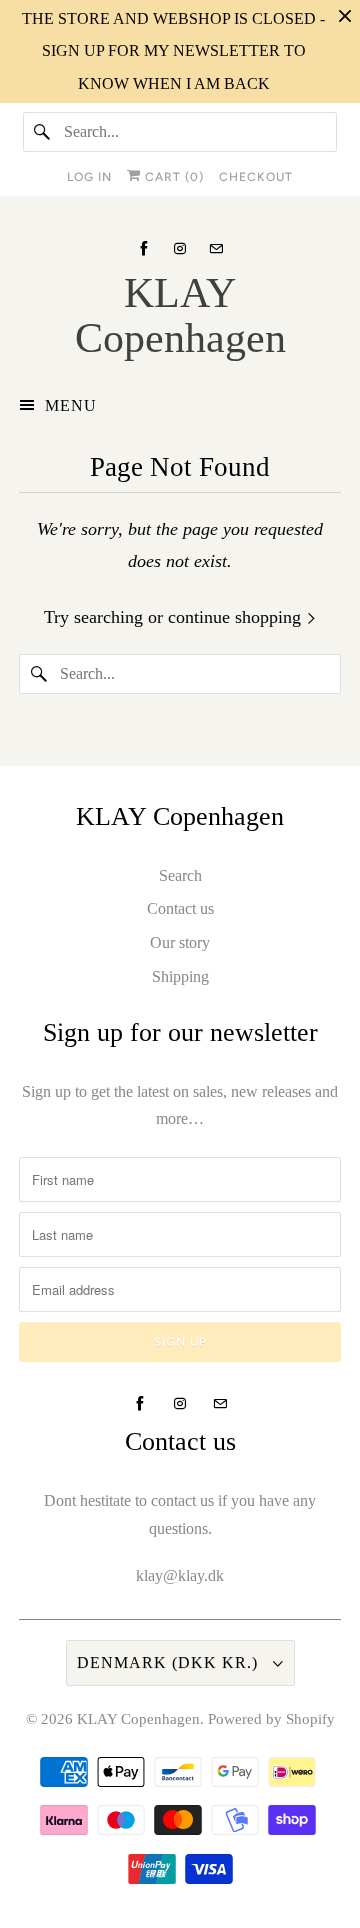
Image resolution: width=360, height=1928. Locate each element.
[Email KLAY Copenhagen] (216, 248)
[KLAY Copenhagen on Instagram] (180, 248)
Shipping (180, 976)
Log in (89, 177)
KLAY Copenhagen (138, 1719)
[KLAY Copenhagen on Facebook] (144, 248)
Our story (180, 942)
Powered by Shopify (271, 1719)
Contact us (180, 908)
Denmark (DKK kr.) (170, 1662)
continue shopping (237, 617)
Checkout (256, 177)
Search (180, 875)
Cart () (172, 177)
